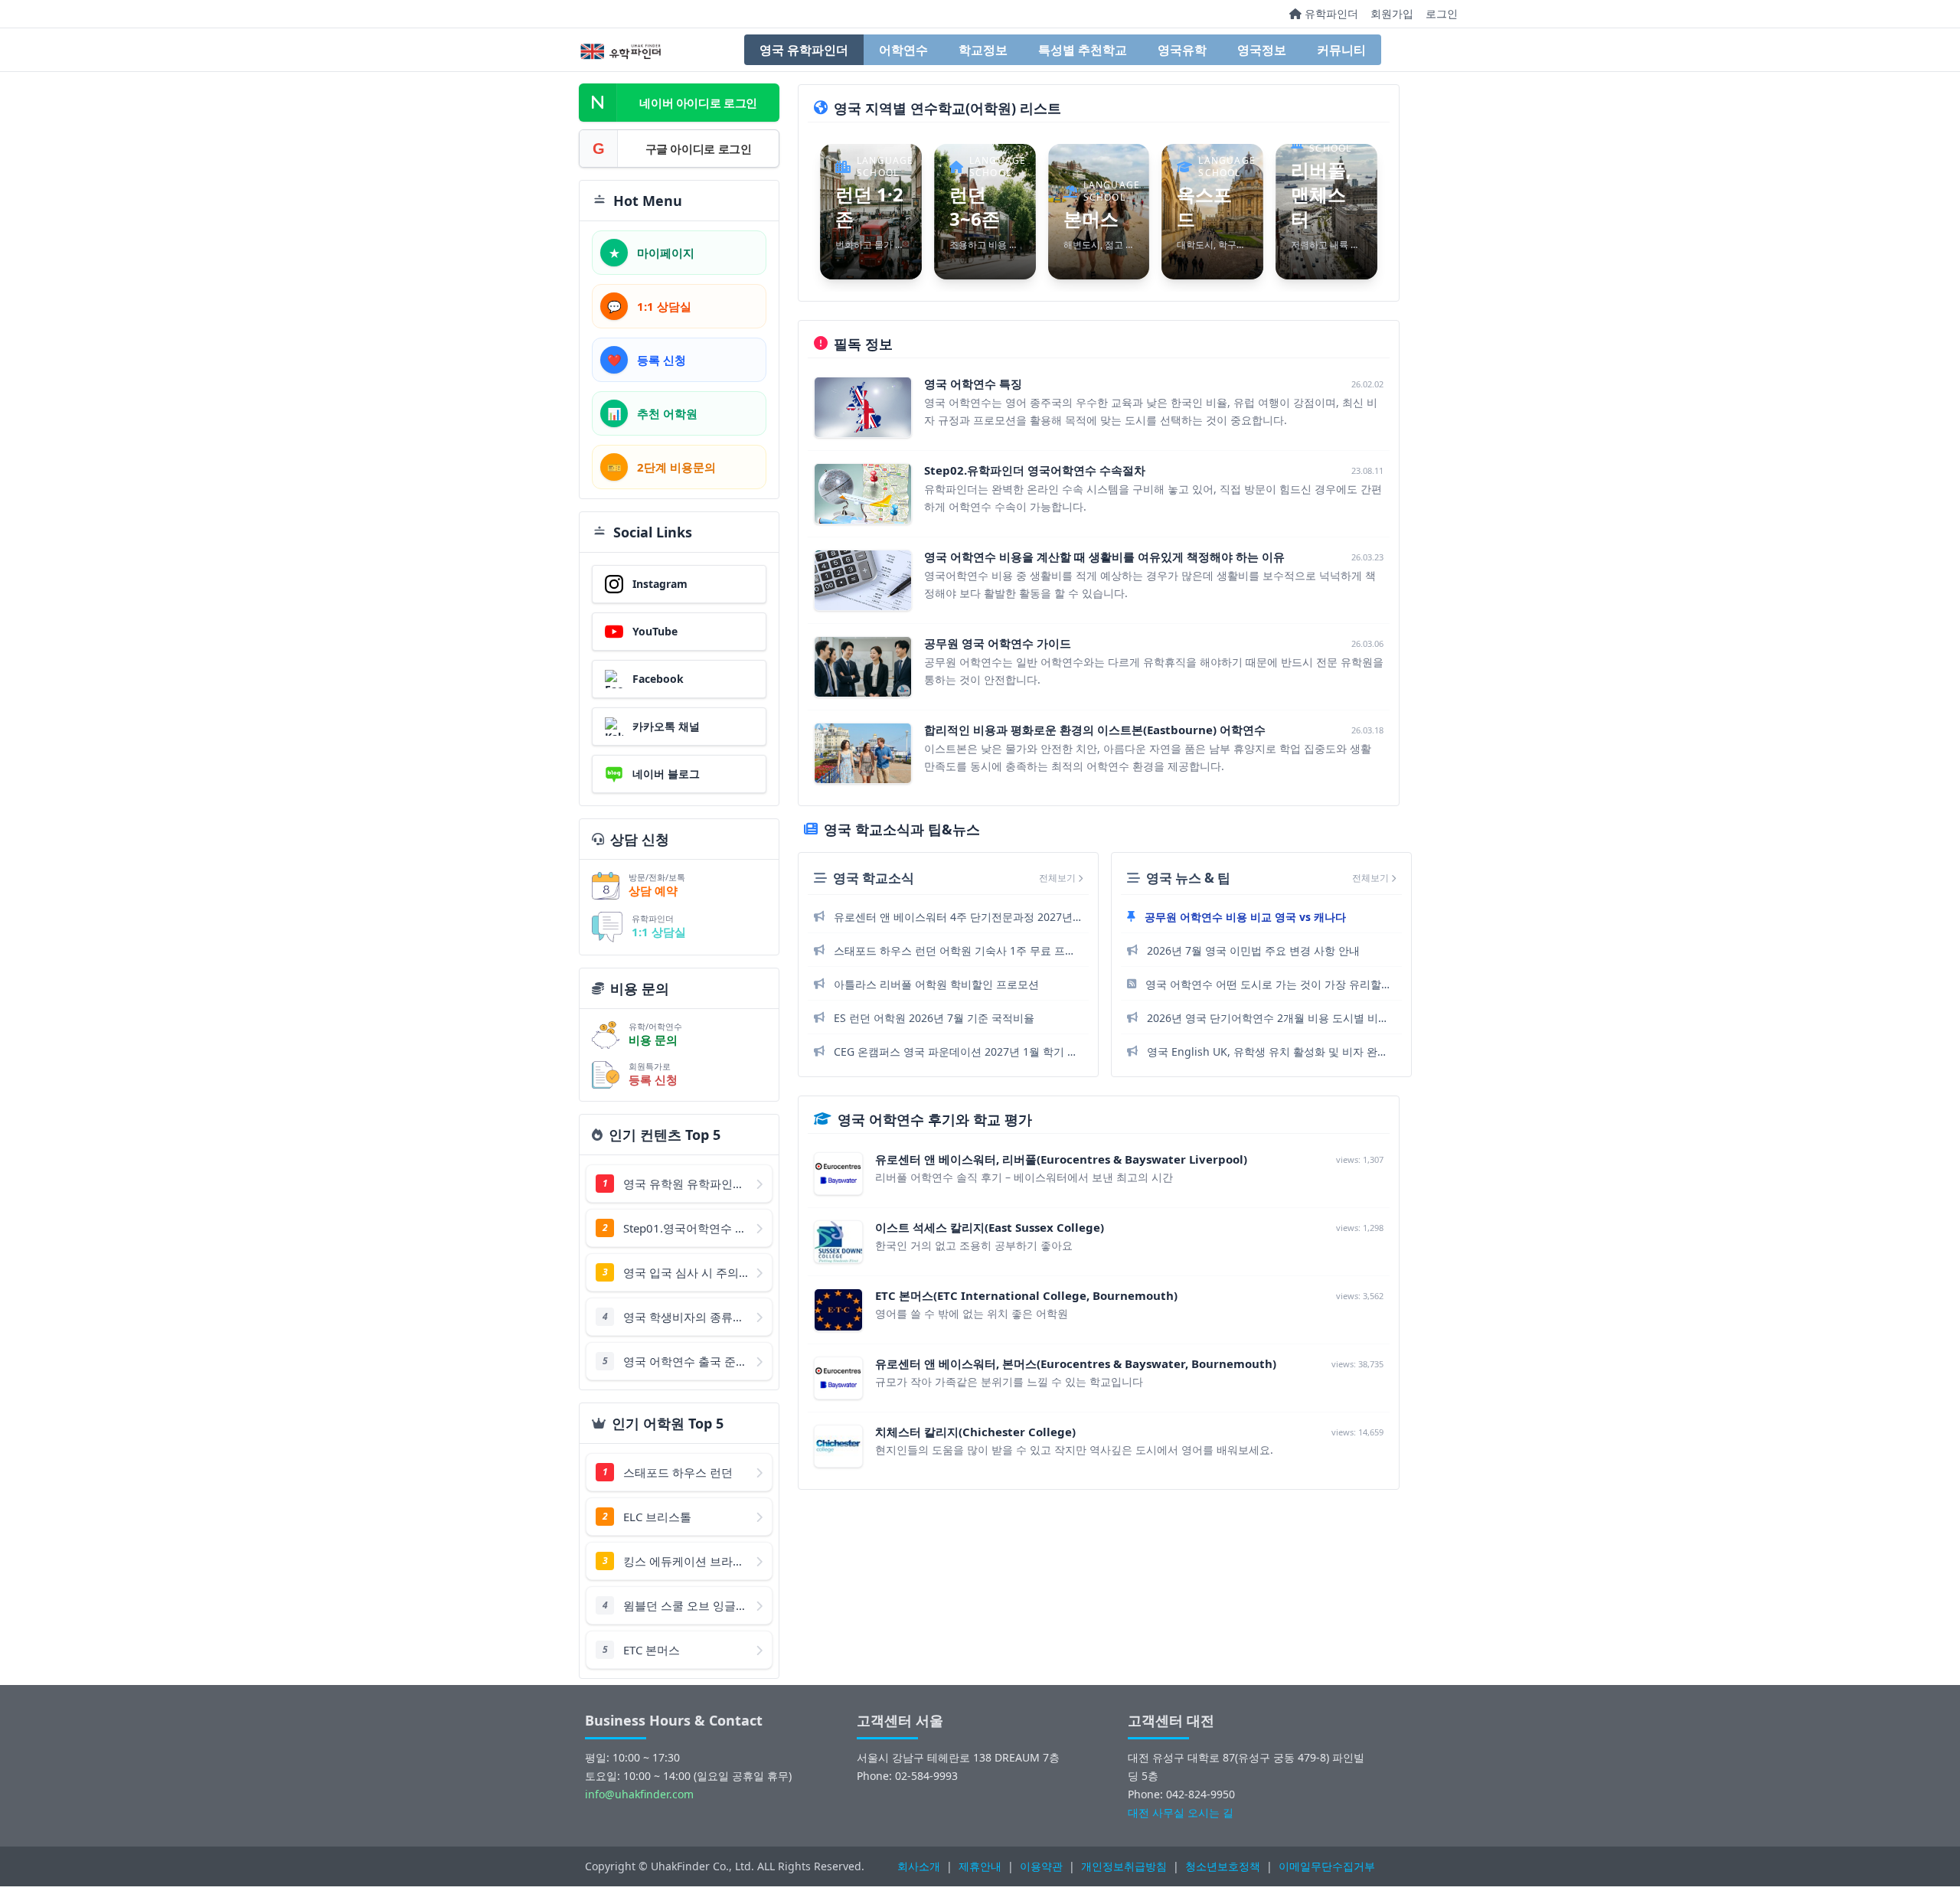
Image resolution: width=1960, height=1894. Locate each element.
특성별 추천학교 (1083, 50)
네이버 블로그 (666, 774)
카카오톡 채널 (666, 726)
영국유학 (1182, 50)
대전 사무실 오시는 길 (1181, 1812)
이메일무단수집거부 (1327, 1866)
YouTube (655, 631)
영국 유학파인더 (804, 50)
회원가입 (1392, 13)
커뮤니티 (1341, 50)
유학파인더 (1330, 13)
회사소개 (919, 1866)
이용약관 (1041, 1866)
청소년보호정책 (1223, 1866)
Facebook (658, 679)
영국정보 (1262, 50)
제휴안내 (980, 1866)
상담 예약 (653, 890)
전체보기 (1058, 878)
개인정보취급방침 (1124, 1866)
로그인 (1442, 13)
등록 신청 (653, 1079)
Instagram (660, 584)
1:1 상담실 (659, 932)
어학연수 (903, 50)
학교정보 (983, 50)
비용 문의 (653, 1040)
